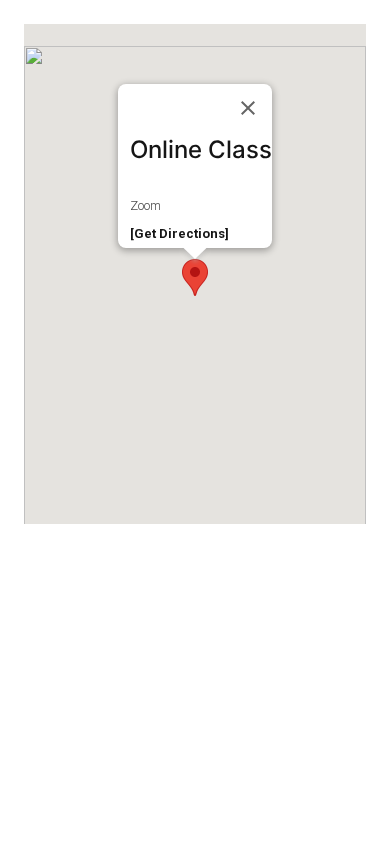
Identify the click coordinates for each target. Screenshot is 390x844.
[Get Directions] (179, 233)
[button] (195, 277)
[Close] (248, 108)
